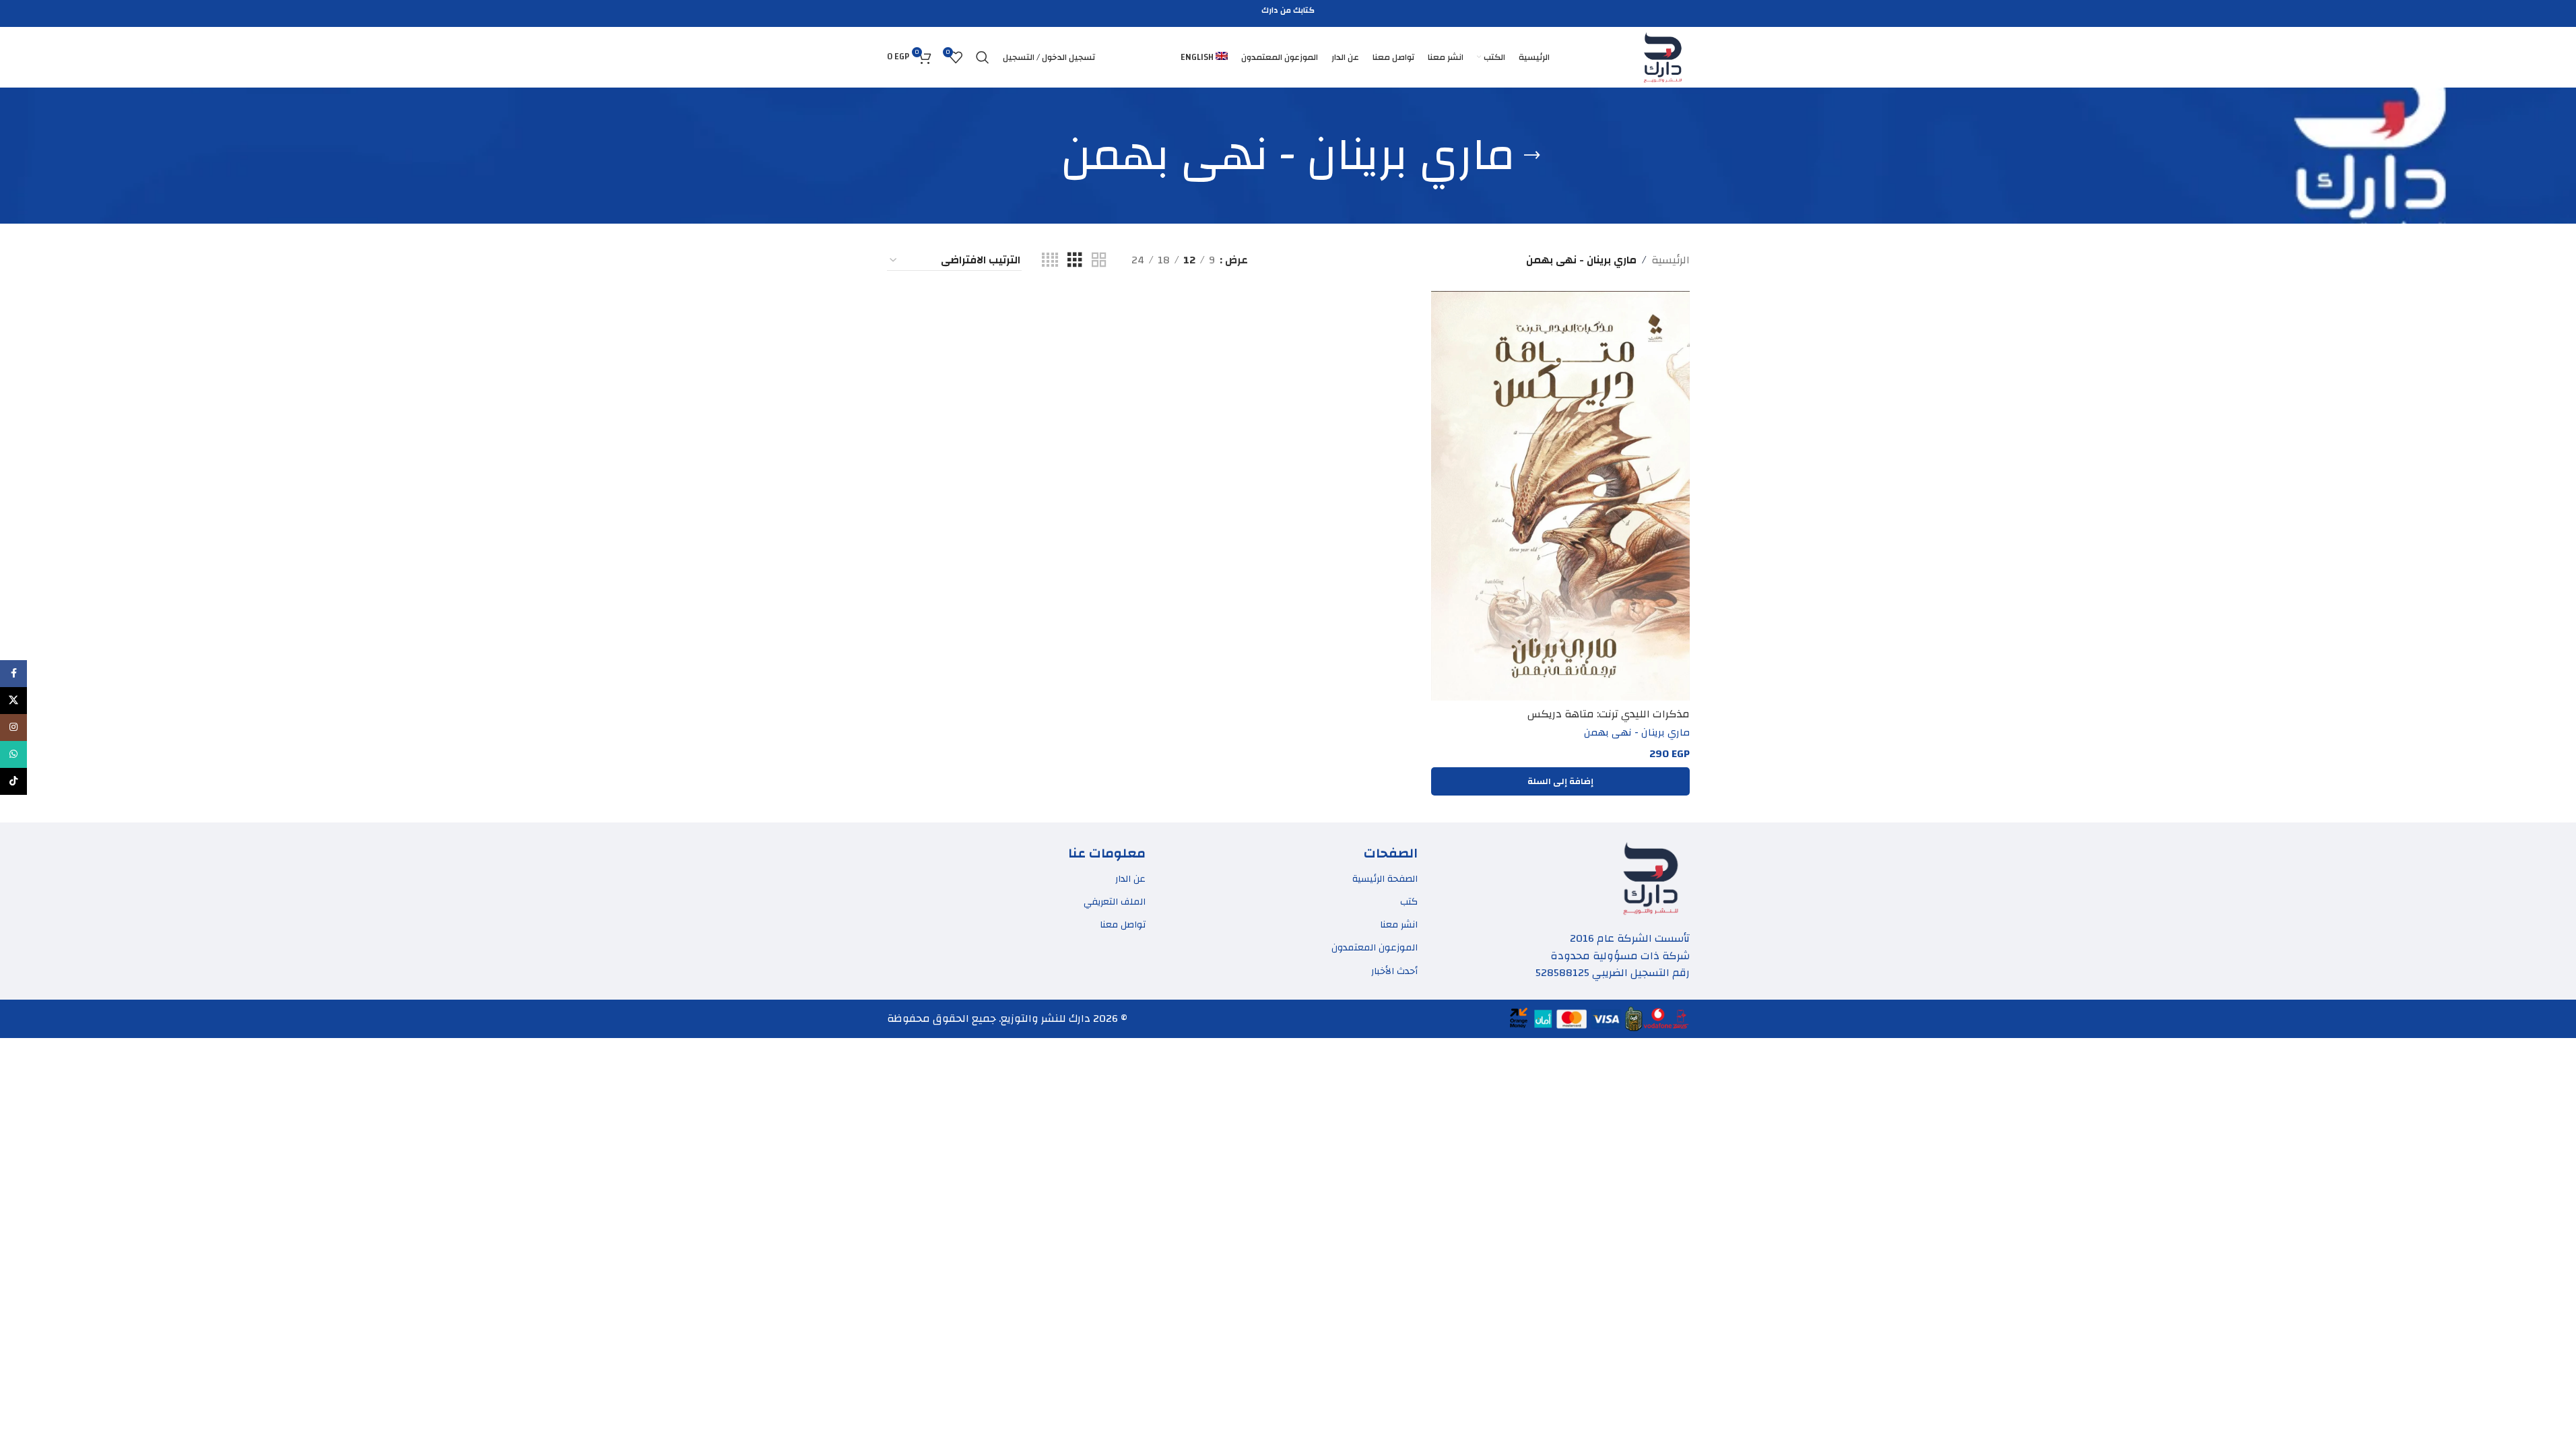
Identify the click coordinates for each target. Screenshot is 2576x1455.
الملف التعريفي (1115, 902)
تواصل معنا (1123, 925)
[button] (1560, 781)
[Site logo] (1663, 57)
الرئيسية (1671, 261)
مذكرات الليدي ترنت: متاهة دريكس (1609, 714)
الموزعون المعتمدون (1375, 948)
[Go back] (1532, 156)
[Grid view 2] (1099, 260)
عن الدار (1130, 879)
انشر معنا (1399, 925)
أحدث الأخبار (1394, 971)
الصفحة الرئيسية (1385, 879)
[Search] (983, 57)
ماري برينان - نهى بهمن (1637, 732)
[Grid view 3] (1075, 260)
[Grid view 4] (1050, 260)
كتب (1409, 902)
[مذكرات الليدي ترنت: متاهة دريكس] (1560, 496)
